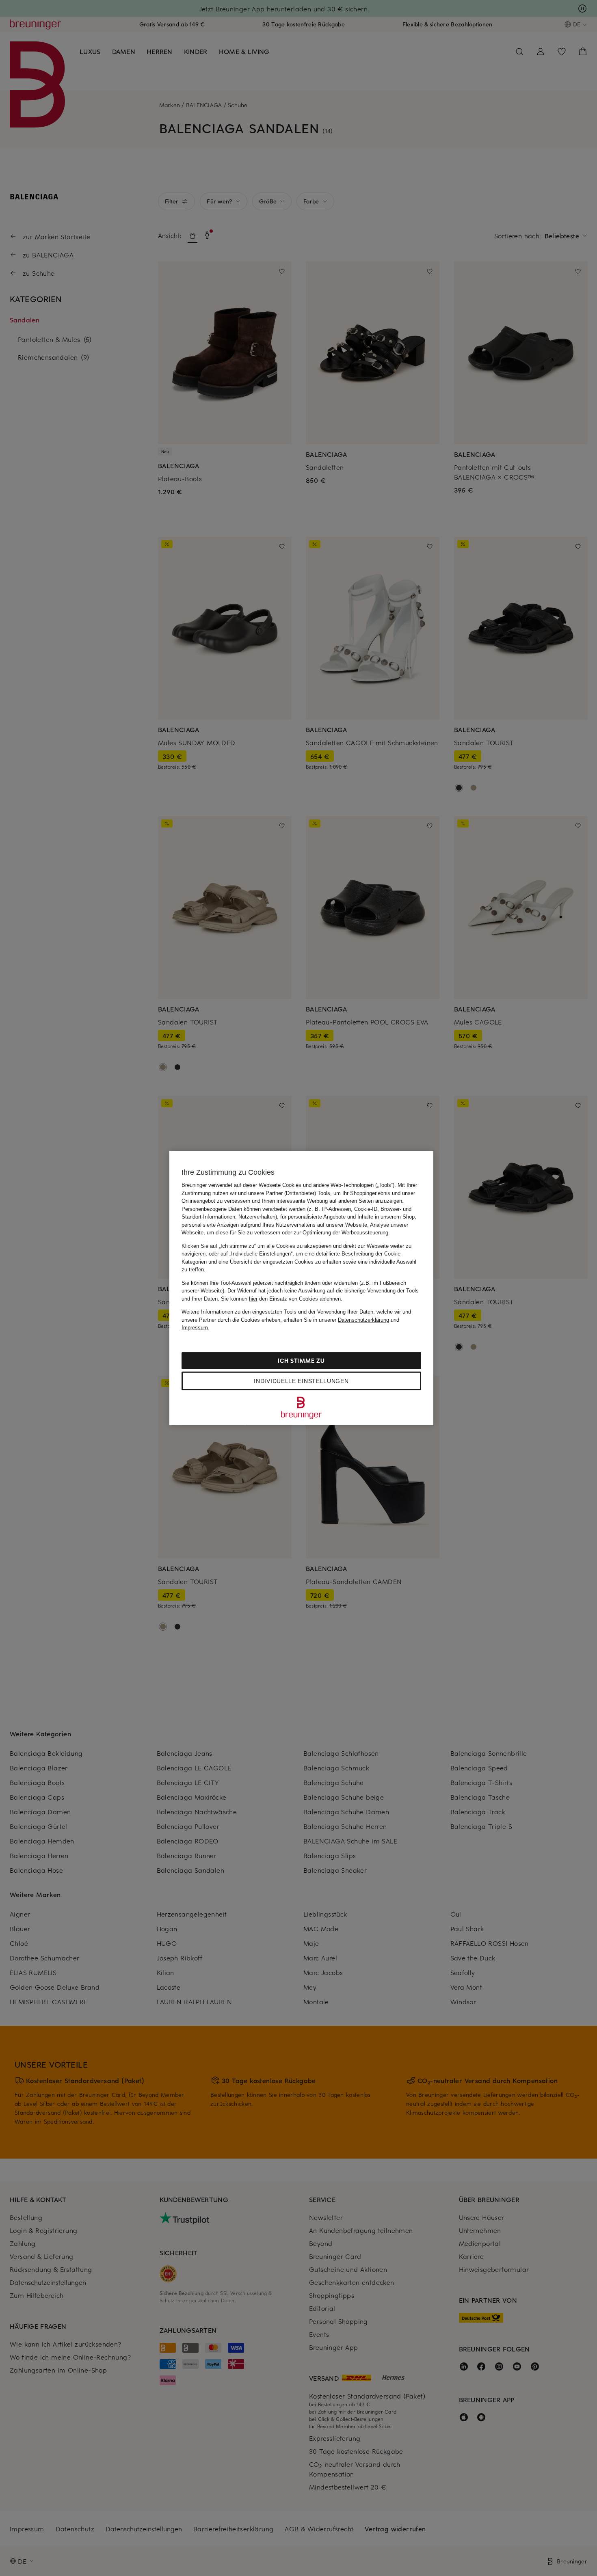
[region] (301, 1288)
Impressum (195, 1328)
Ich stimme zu (301, 1360)
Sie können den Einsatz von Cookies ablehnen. (282, 1298)
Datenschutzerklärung (363, 1319)
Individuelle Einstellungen (301, 1381)
